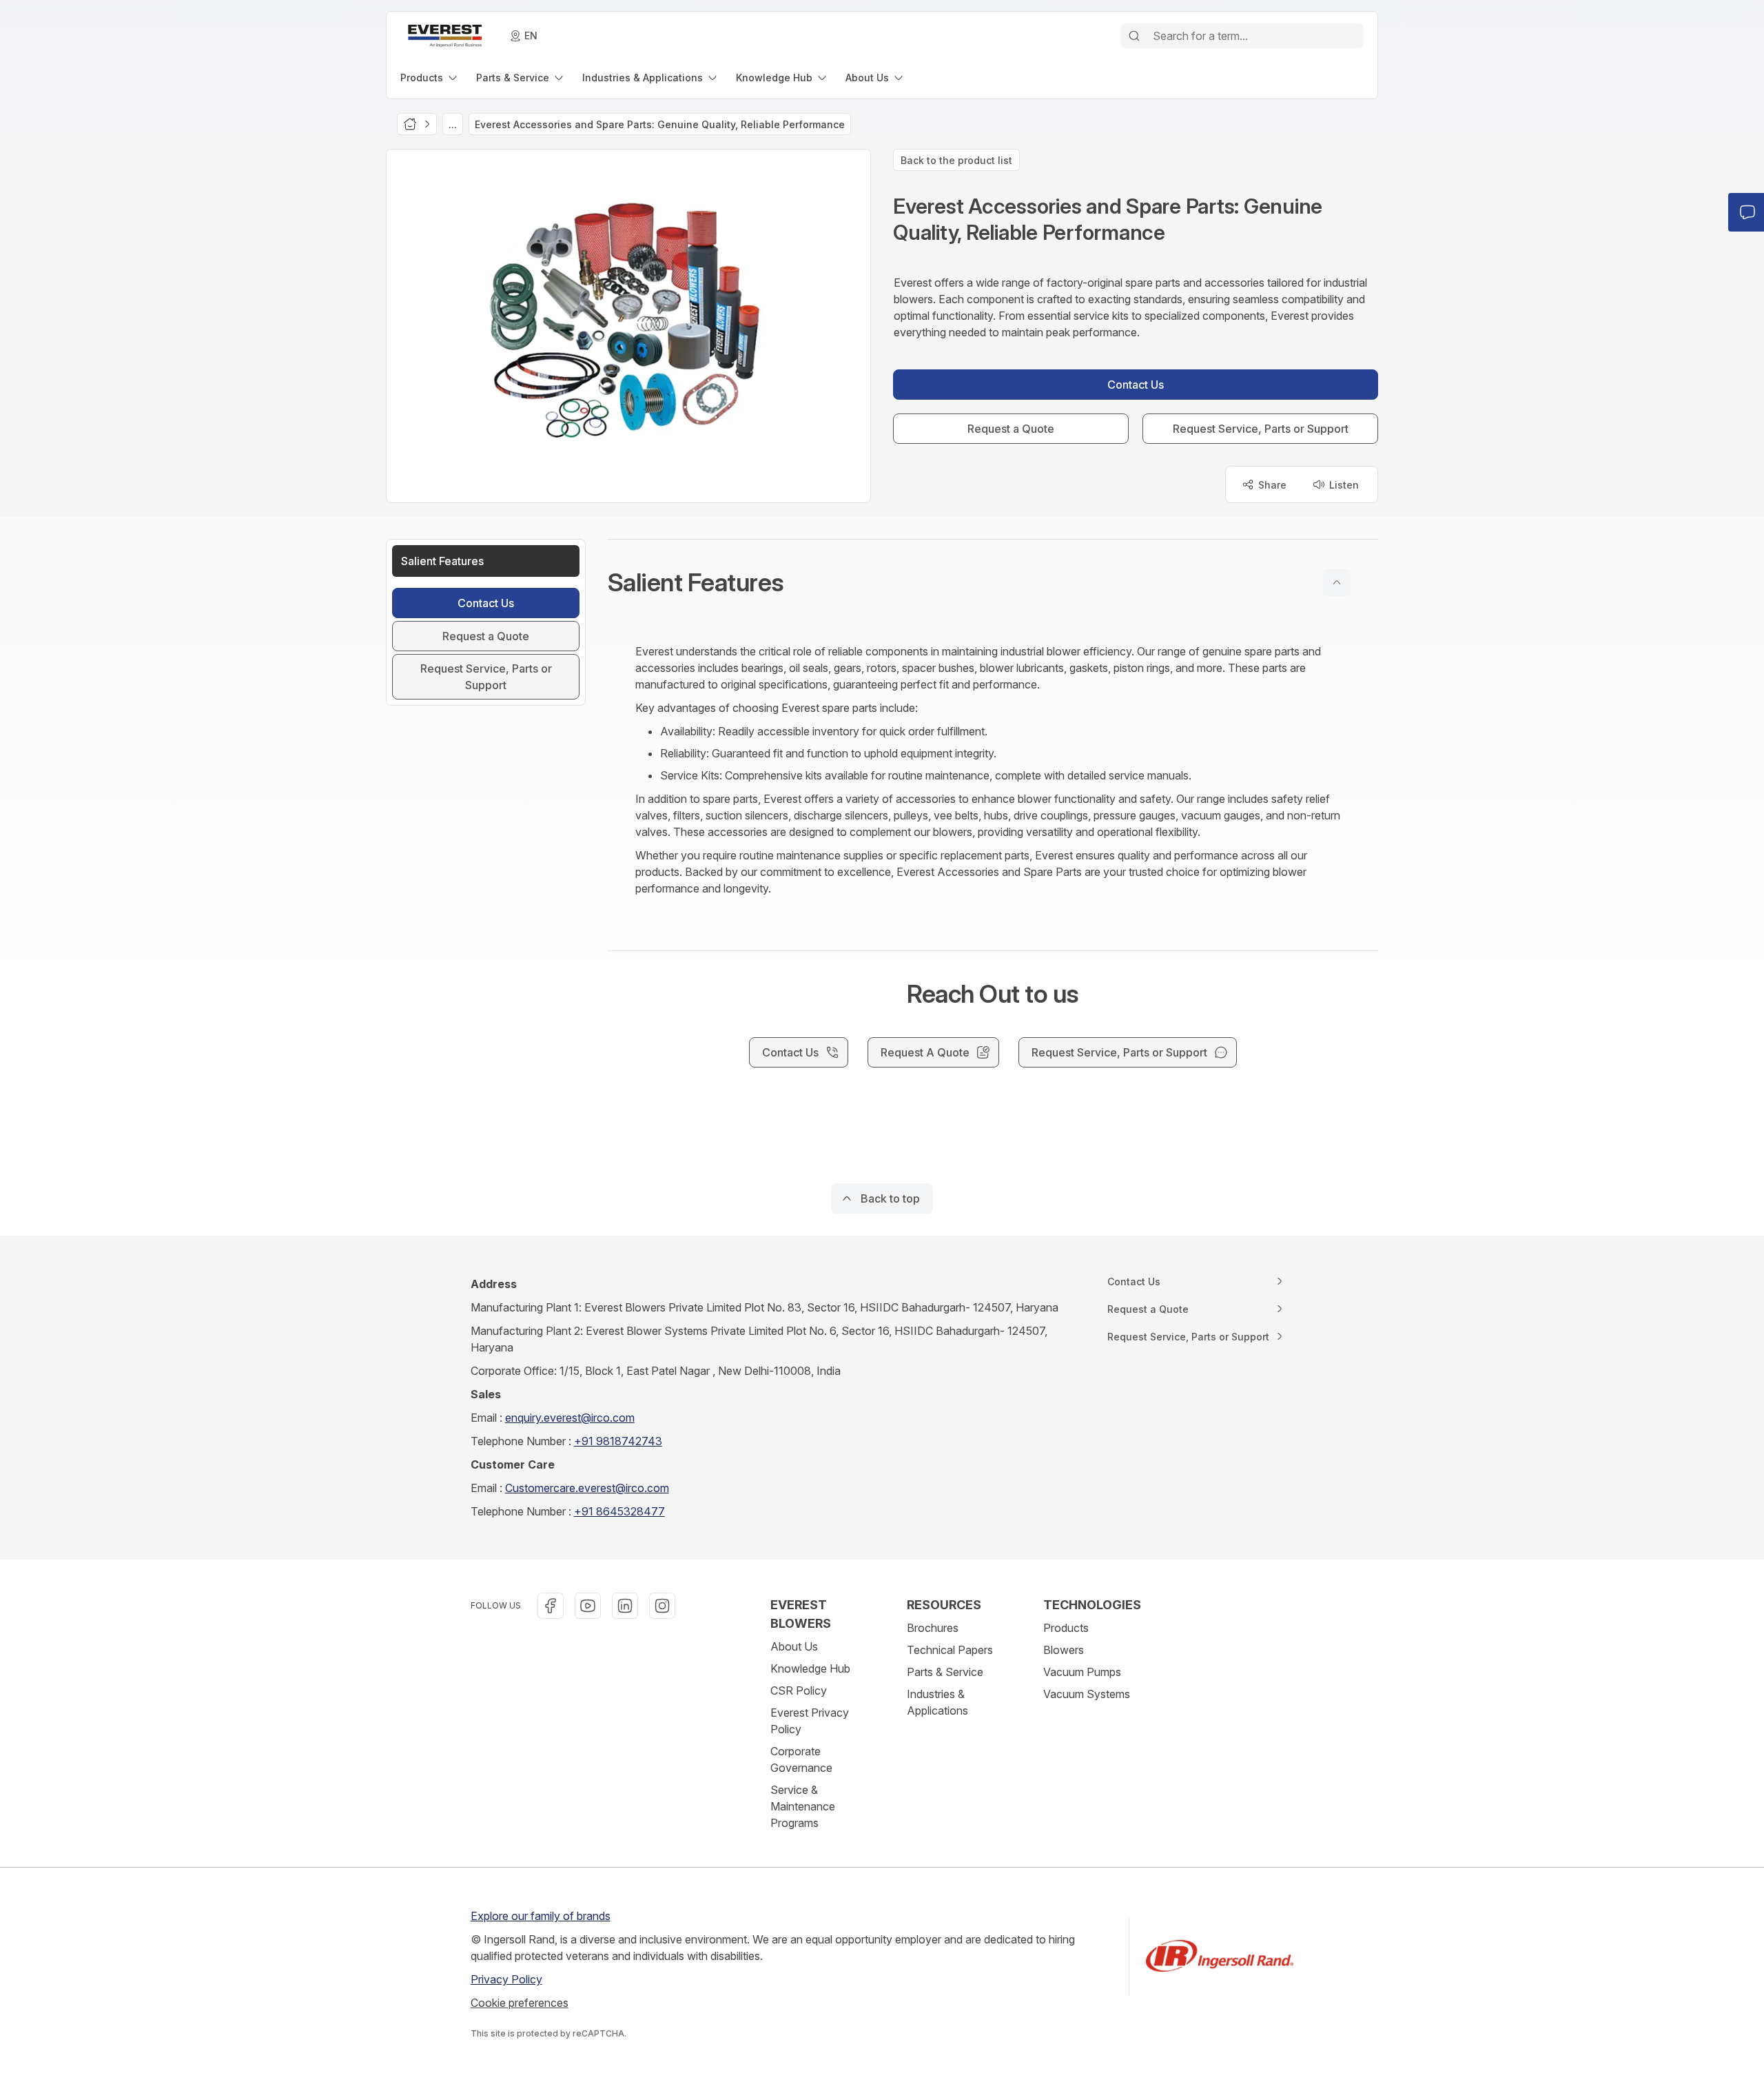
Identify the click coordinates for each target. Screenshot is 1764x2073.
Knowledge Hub (810, 1668)
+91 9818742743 (618, 1441)
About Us (794, 1646)
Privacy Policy (506, 1979)
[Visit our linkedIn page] (625, 1606)
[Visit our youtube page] (588, 1606)
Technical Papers (950, 1650)
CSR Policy (799, 1691)
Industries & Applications (937, 1702)
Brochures (933, 1628)
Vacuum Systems (1087, 1694)
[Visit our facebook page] (551, 1606)
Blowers (1064, 1650)
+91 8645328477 (619, 1511)
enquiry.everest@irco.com (570, 1418)
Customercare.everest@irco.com (587, 1488)
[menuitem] (430, 78)
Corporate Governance (801, 1759)
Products (1066, 1628)
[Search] (1134, 36)
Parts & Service (945, 1672)
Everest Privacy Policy (810, 1721)
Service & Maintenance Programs (803, 1806)
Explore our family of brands (541, 1916)
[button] (993, 582)
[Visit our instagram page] (662, 1606)
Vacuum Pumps (1082, 1672)
